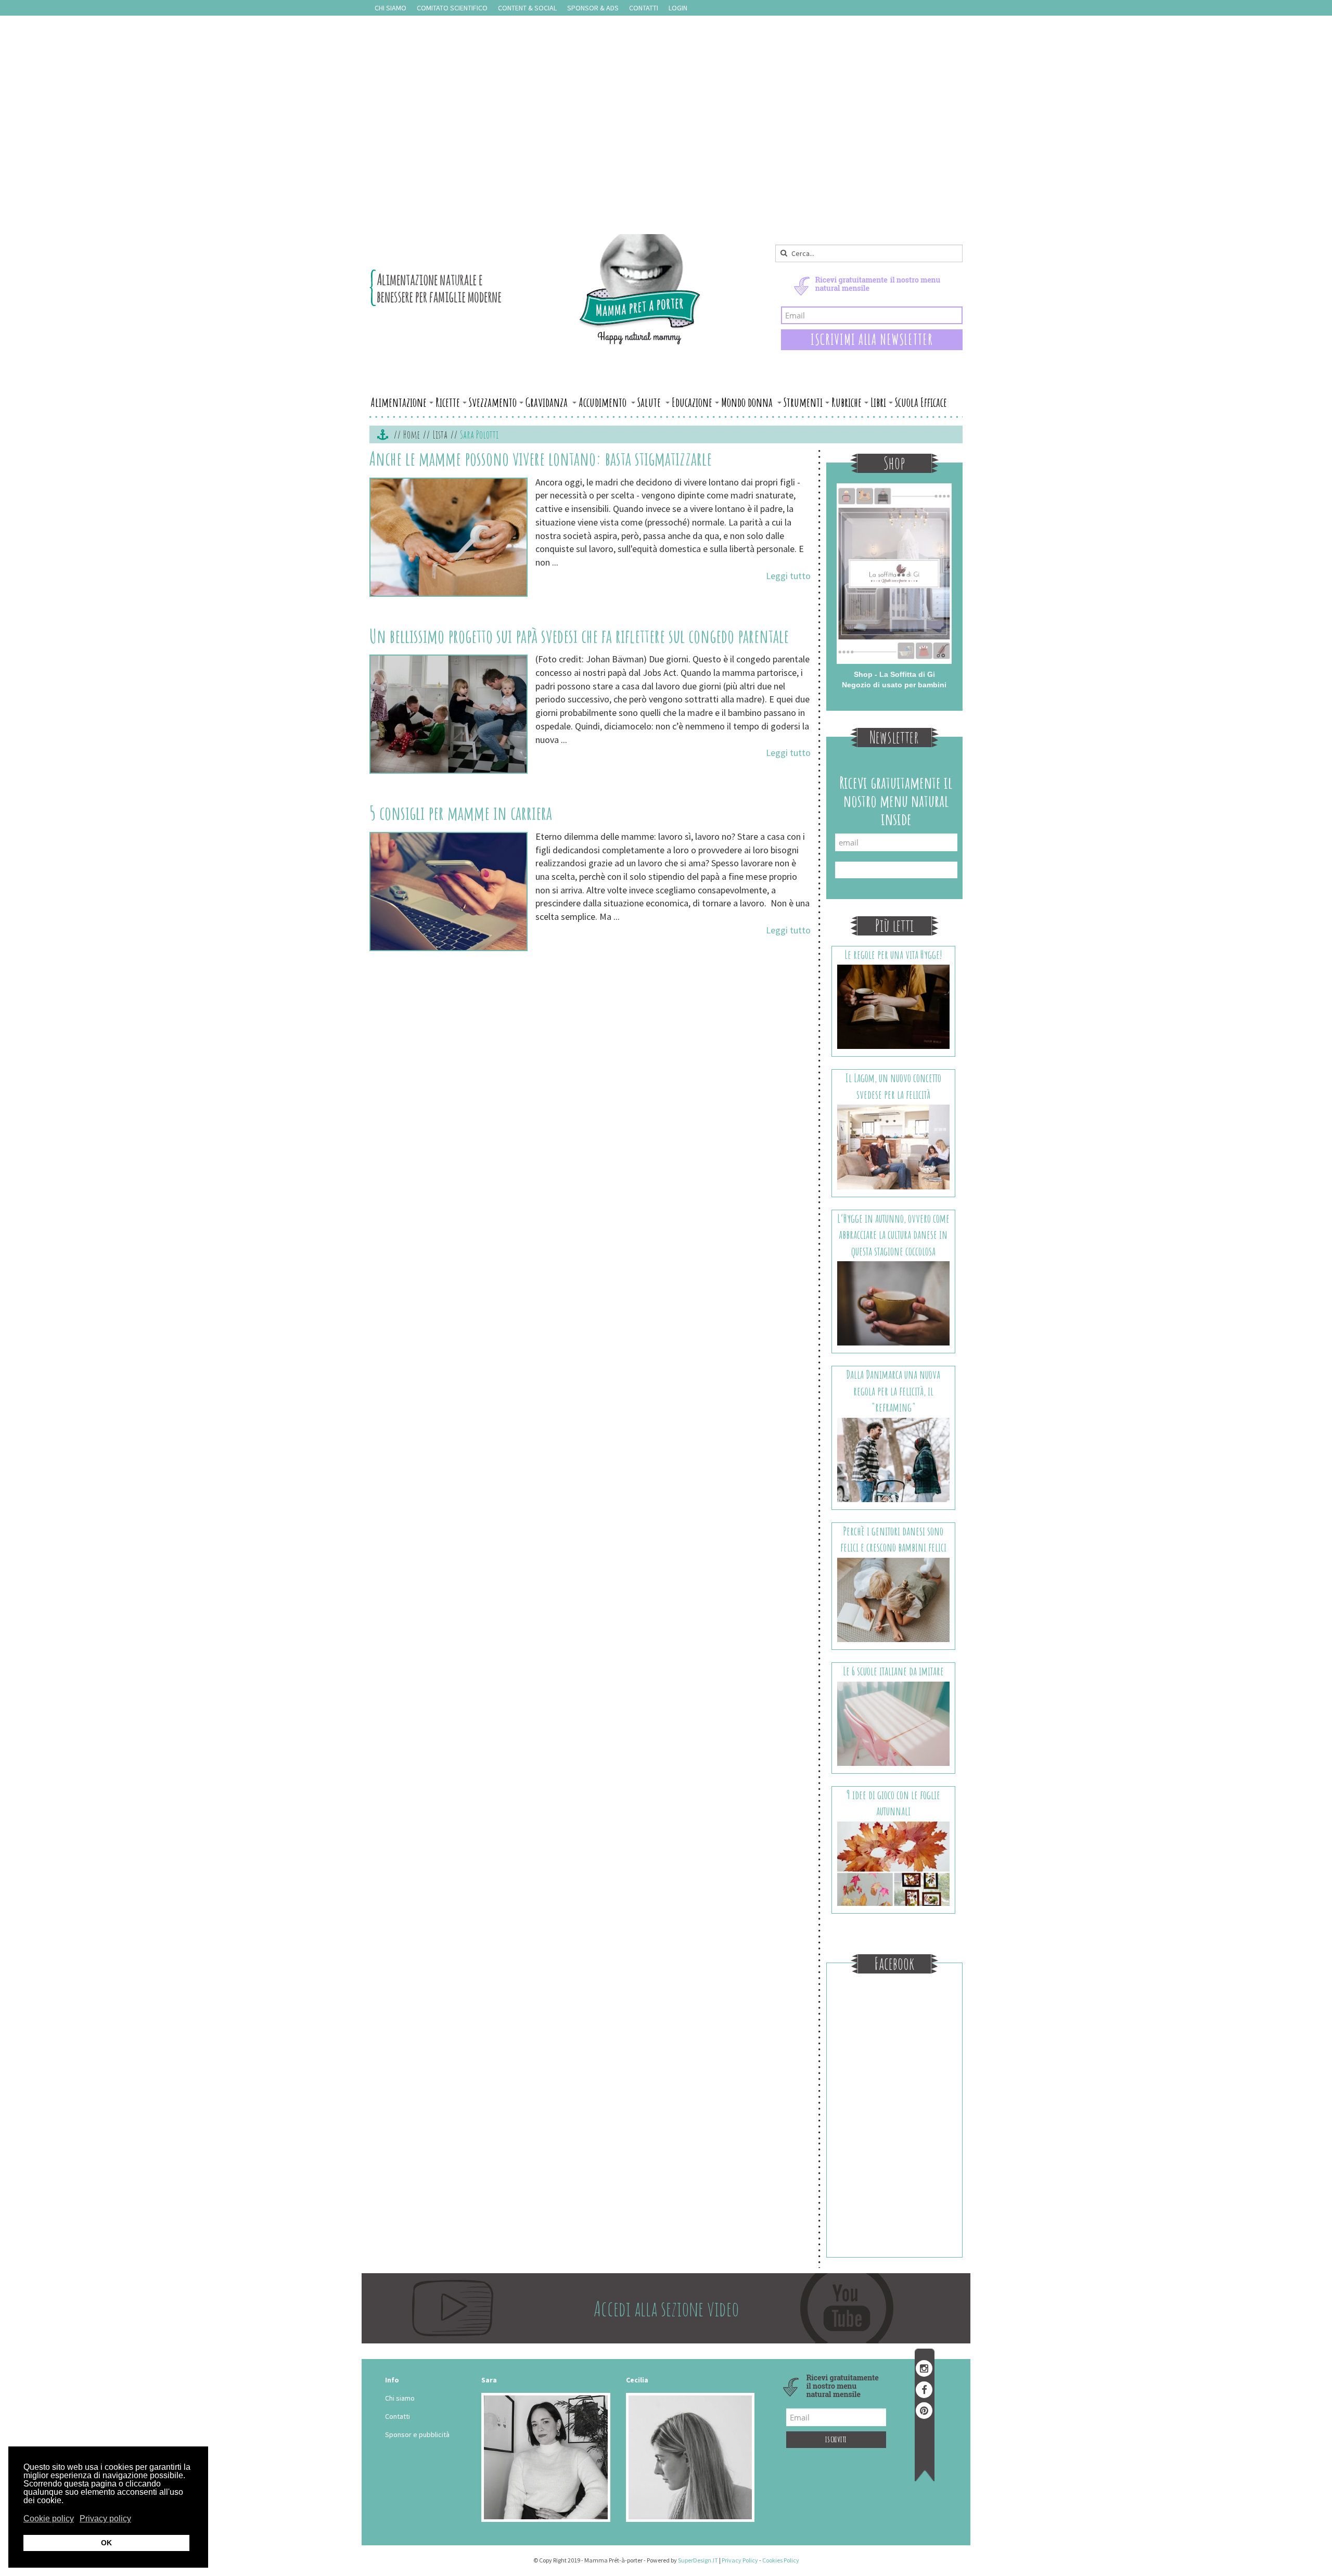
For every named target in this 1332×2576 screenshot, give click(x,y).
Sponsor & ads (593, 8)
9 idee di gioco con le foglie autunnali (893, 1803)
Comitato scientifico (452, 8)
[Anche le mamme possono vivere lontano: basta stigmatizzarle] (449, 537)
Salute (650, 402)
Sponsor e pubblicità (417, 2434)
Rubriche (847, 402)
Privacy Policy (740, 2560)
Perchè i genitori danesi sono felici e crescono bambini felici (893, 1539)
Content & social (527, 8)
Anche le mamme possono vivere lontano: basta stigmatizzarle (541, 458)
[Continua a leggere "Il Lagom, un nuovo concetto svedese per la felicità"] (894, 1146)
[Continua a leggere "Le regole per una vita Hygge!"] (894, 1006)
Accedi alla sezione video (666, 2308)
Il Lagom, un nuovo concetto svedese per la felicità (893, 1086)
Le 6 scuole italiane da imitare (893, 1671)
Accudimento (604, 402)
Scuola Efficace (921, 402)
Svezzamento (493, 402)
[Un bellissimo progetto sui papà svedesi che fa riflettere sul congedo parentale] (449, 714)
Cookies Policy (781, 2560)
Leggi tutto (788, 576)
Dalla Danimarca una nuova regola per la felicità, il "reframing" (893, 1391)
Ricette (448, 402)
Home (412, 434)
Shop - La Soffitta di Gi (894, 674)
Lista (440, 434)
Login (678, 8)
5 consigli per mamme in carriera (461, 813)
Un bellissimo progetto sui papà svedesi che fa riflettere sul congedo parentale (579, 636)
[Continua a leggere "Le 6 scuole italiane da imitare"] (894, 1723)
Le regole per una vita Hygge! (893, 954)
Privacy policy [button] (105, 2519)
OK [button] (106, 2543)
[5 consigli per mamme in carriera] (449, 892)
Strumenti (803, 402)
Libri (878, 402)
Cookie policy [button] (49, 2519)
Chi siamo (390, 8)
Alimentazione (399, 402)
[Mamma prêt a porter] (536, 289)
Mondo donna (748, 402)
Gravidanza (548, 402)
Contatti (644, 8)
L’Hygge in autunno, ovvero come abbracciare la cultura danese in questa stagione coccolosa (893, 1235)
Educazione (692, 402)
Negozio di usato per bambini (894, 685)
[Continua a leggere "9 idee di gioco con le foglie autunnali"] (894, 1863)
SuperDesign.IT (698, 2560)
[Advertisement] (666, 156)
